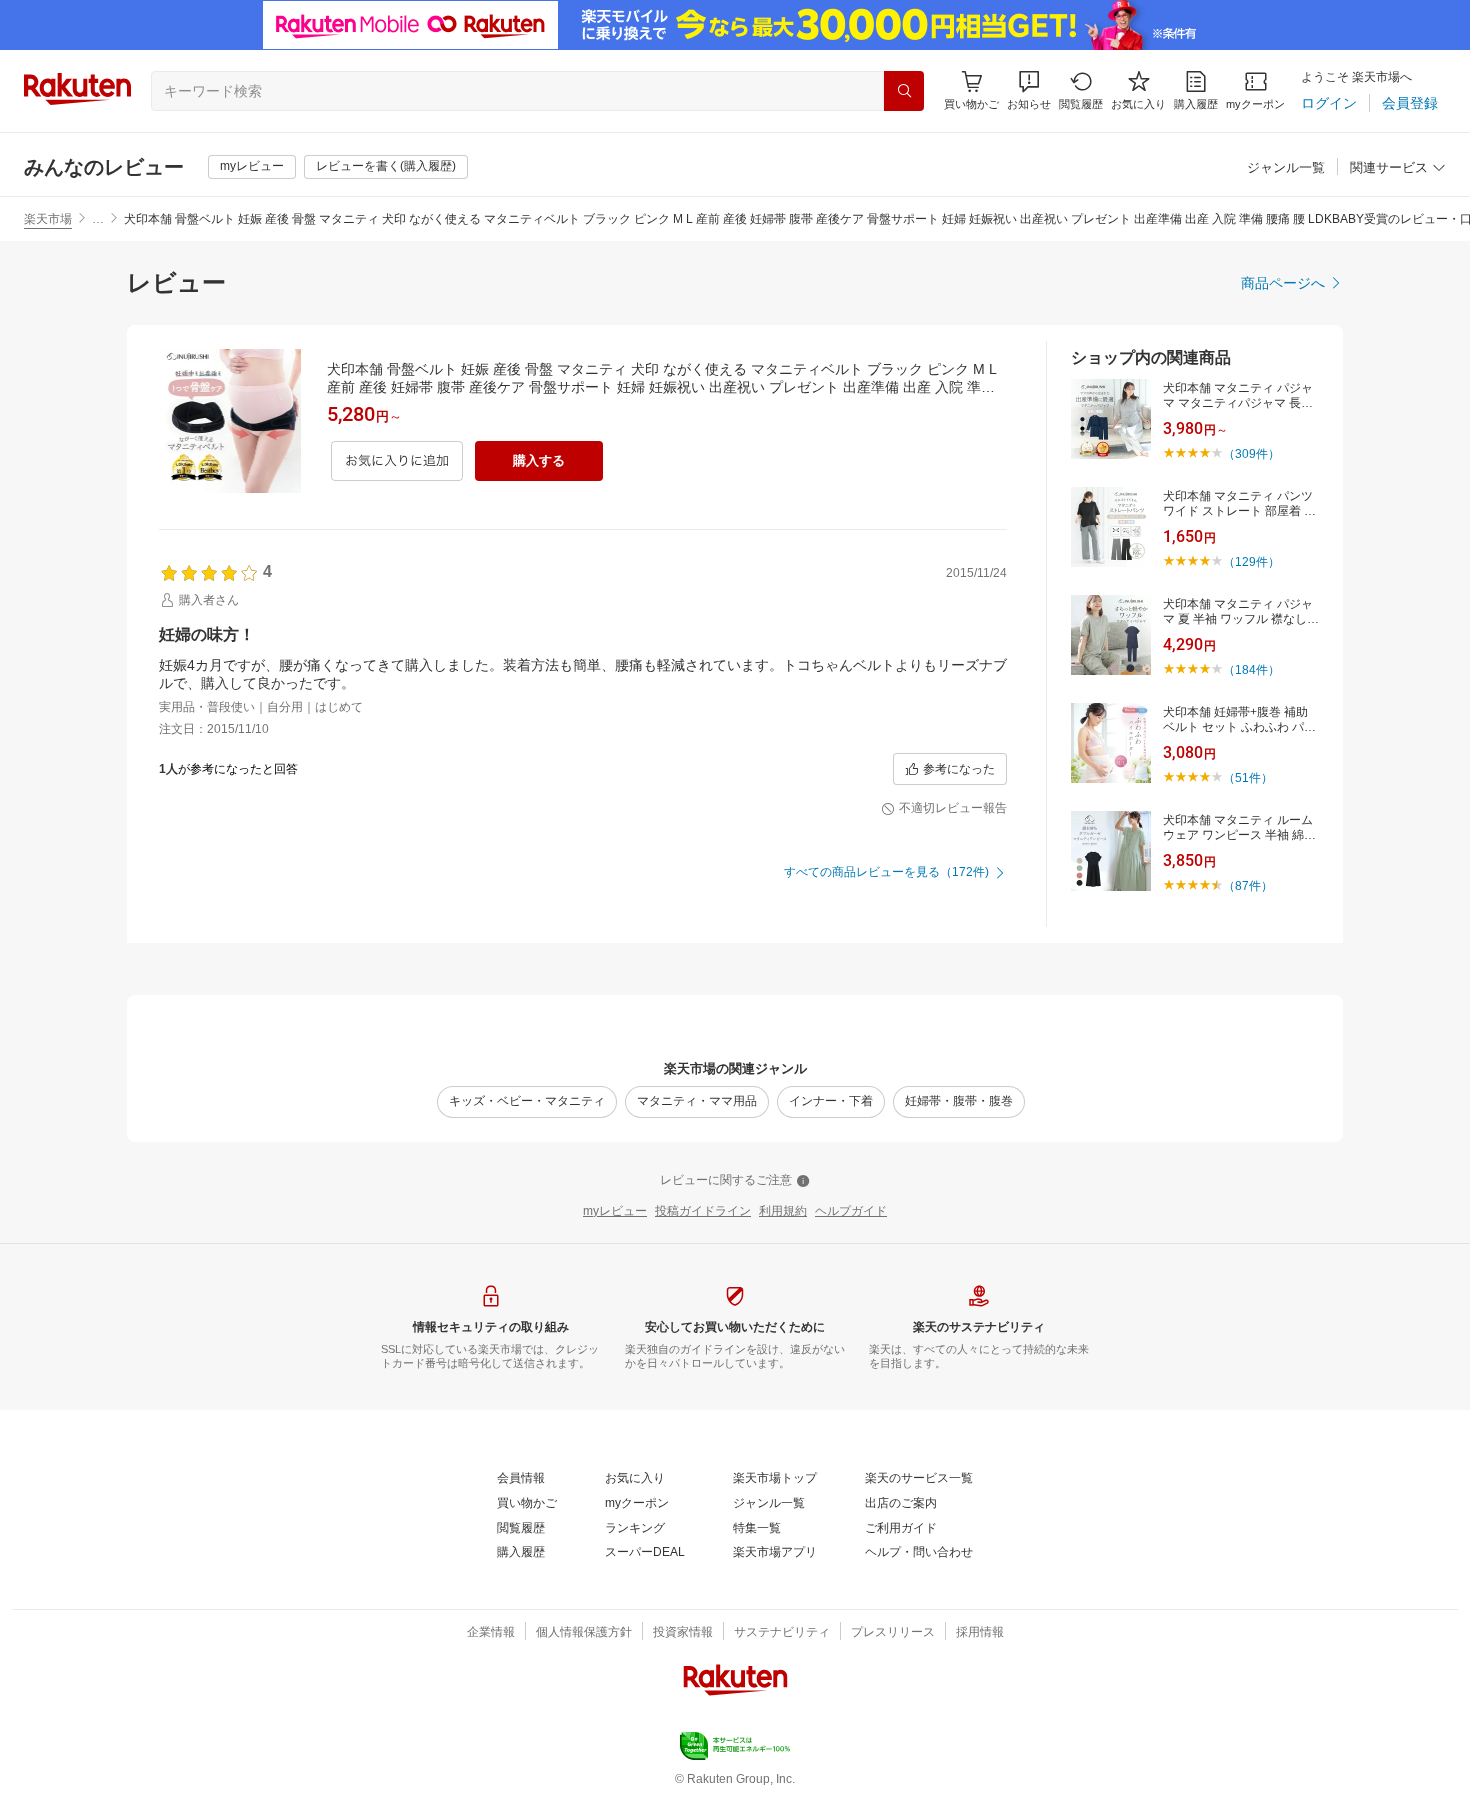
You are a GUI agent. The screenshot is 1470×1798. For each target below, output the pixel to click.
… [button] (98, 219)
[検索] (904, 91)
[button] (1029, 90)
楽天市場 (48, 219)
